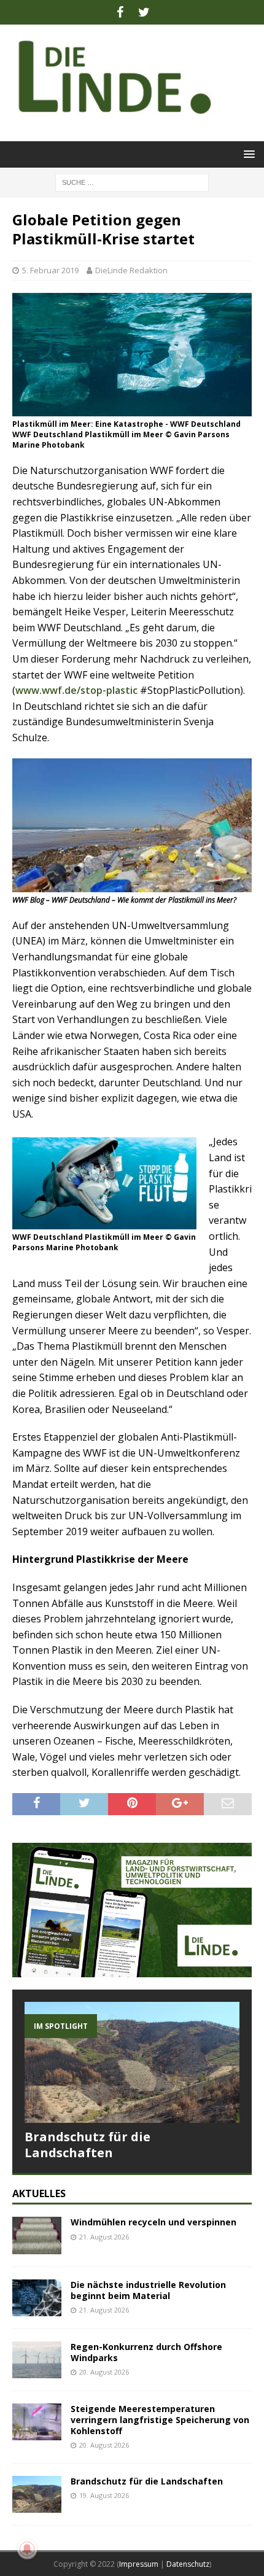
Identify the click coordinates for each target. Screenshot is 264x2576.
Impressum (139, 2564)
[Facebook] (120, 12)
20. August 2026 (104, 2372)
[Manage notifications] (27, 2549)
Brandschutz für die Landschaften (87, 2145)
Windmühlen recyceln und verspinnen (153, 2222)
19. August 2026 (104, 2495)
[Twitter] (144, 12)
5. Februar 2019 (50, 270)
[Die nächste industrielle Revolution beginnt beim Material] (37, 2298)
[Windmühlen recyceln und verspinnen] (37, 2235)
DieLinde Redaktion (131, 270)
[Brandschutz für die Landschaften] (132, 2062)
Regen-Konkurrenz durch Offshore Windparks (146, 2352)
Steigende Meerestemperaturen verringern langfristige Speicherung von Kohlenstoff (160, 2420)
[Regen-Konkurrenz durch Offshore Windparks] (37, 2360)
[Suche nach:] (132, 181)
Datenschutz (188, 2564)
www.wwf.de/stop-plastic (76, 690)
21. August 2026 (104, 2237)
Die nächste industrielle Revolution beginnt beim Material (148, 2290)
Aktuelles (39, 2193)
